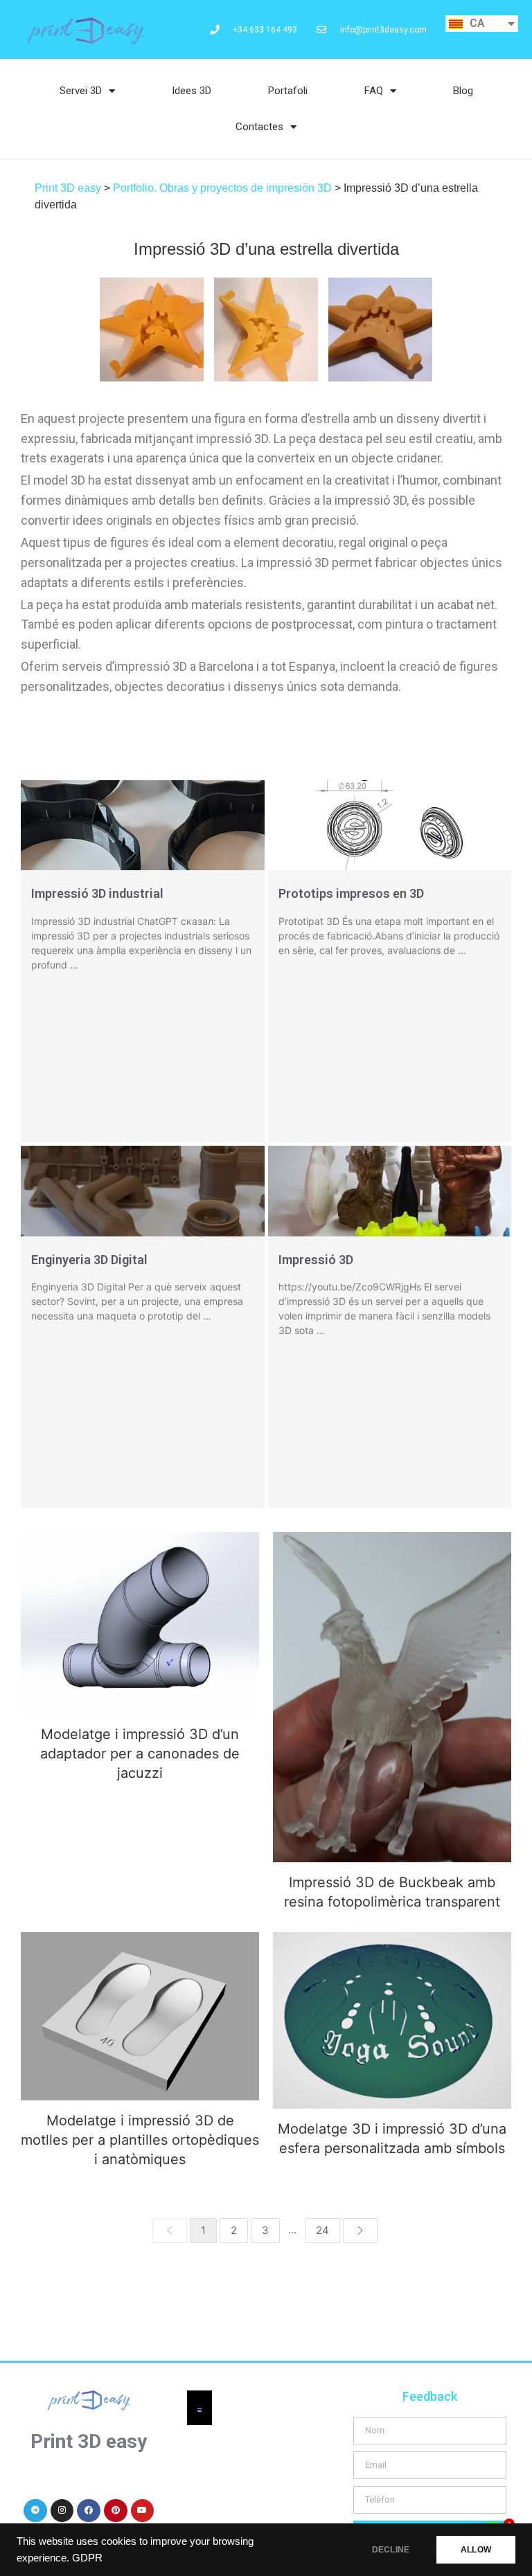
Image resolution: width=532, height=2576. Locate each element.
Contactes (259, 127)
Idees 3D (192, 91)
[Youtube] (143, 2511)
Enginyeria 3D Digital (89, 1260)
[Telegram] (35, 2511)
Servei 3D (81, 91)
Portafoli (288, 91)
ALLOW (476, 2550)
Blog (463, 91)
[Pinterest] (116, 2511)
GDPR (87, 2558)
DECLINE (391, 2550)
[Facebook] (89, 2511)
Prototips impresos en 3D (351, 893)
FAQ (374, 91)
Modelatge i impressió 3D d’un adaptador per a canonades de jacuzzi (140, 1754)
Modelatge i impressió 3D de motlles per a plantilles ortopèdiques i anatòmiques (140, 2016)
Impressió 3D (316, 1260)
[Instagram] (62, 2511)
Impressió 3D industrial (97, 893)
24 (322, 2230)
